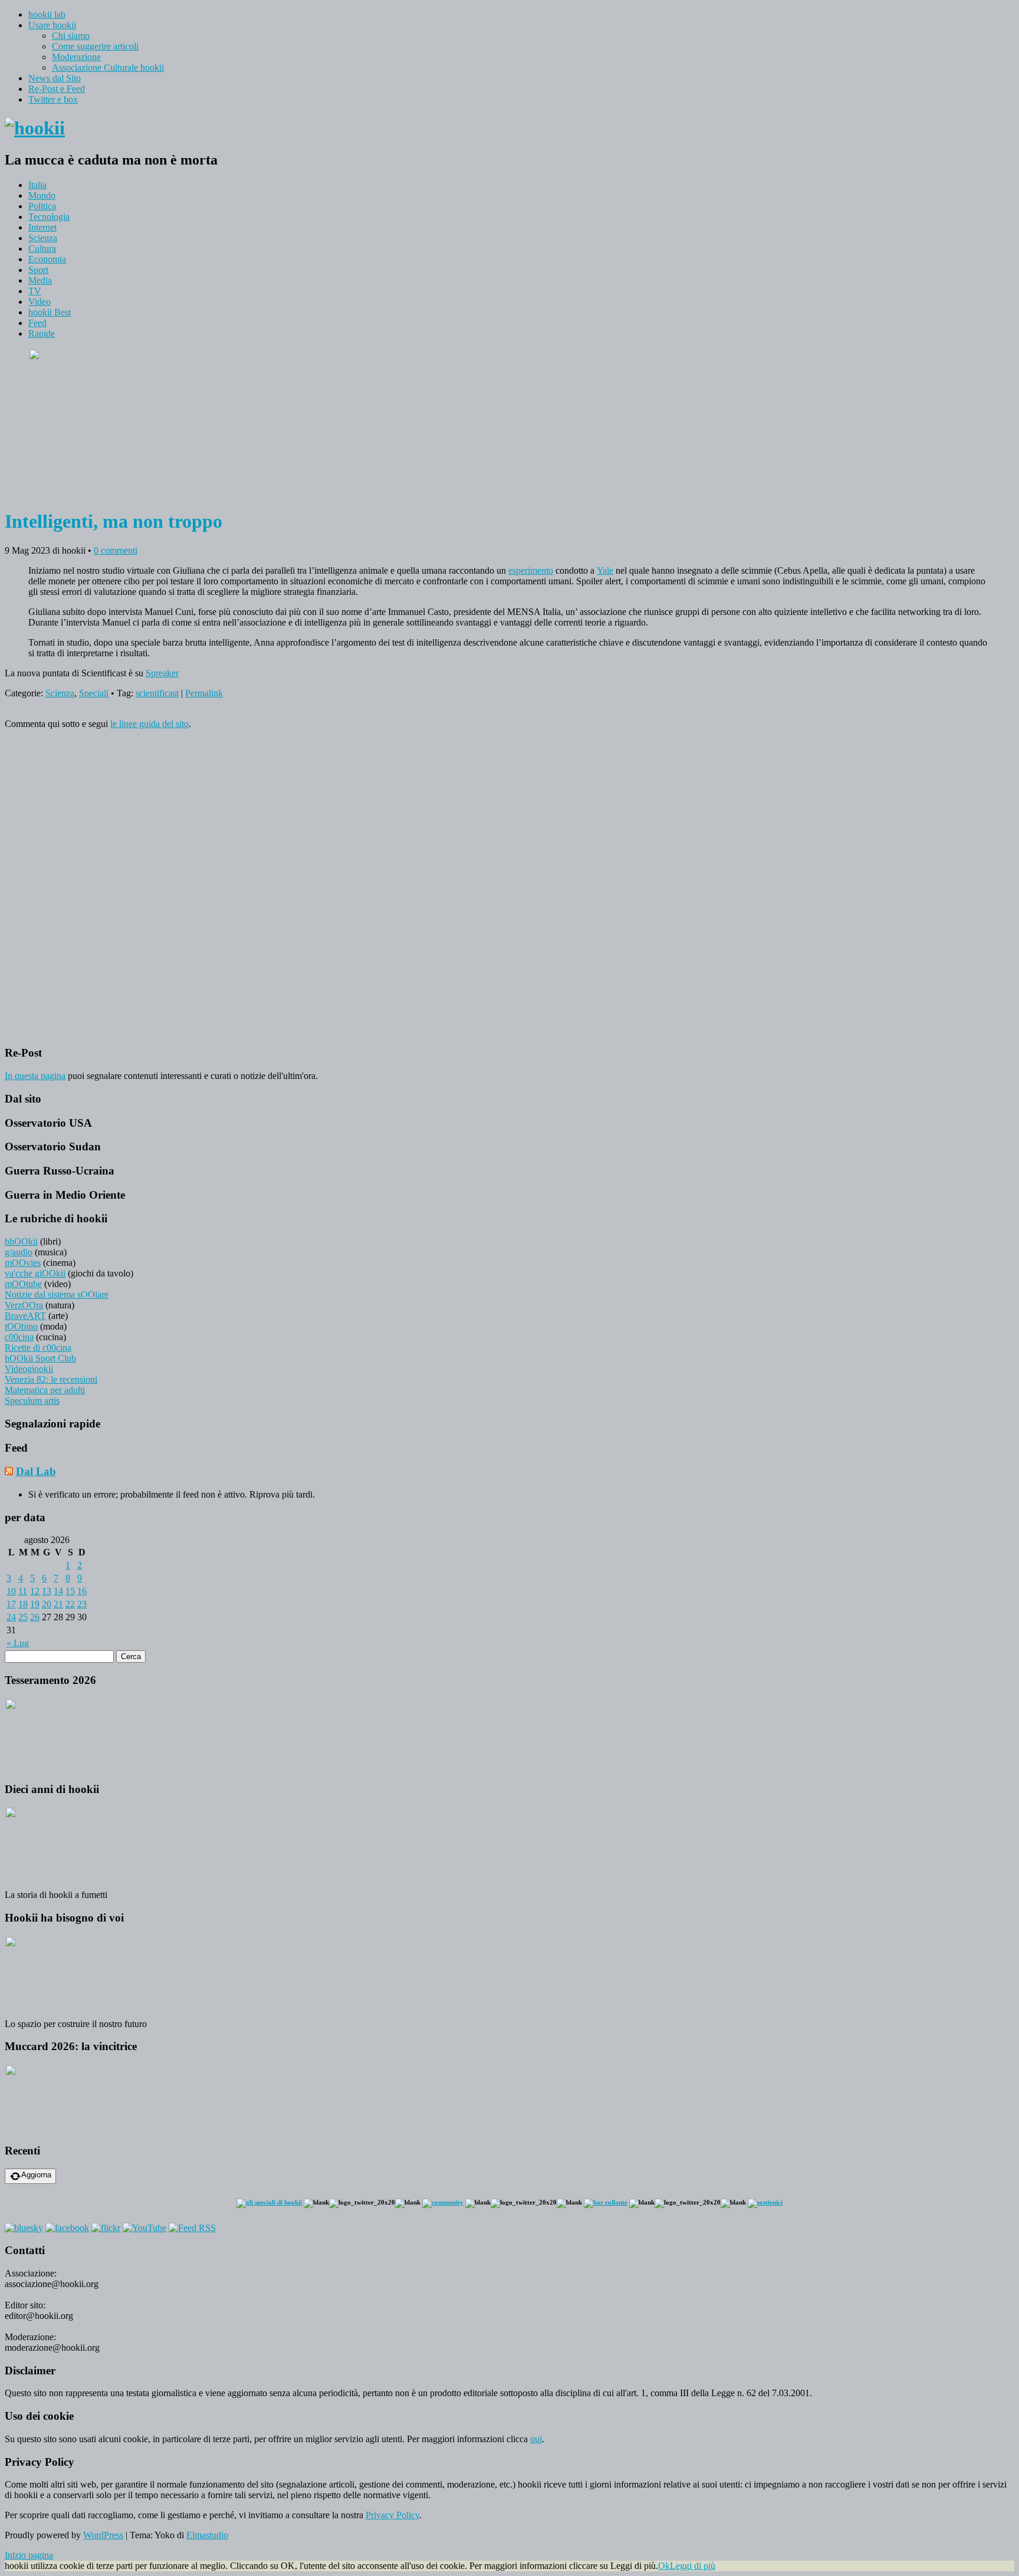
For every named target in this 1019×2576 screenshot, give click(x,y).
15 (70, 1591)
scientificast (157, 693)
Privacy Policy (392, 2515)
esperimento (531, 570)
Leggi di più (693, 2566)
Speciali (94, 693)
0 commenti (116, 550)
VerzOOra (24, 1305)
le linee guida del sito (149, 724)
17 (11, 1604)
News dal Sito (55, 78)
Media (40, 280)
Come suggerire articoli (95, 46)
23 (82, 1604)
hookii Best (50, 312)
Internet (42, 227)
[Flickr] (106, 2228)
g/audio (19, 1252)
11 (23, 1591)
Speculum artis (32, 1401)
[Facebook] (67, 2228)
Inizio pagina (29, 2555)
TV (35, 291)
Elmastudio (207, 2535)
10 (11, 1591)
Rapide (42, 333)
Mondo (42, 195)
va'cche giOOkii (35, 1273)
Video (40, 302)
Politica (42, 206)
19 (35, 1604)
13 (47, 1591)
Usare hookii (52, 25)
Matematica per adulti (45, 1390)
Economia (47, 259)
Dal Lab (36, 1471)
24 (11, 1617)
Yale (605, 570)
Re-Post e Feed (57, 89)
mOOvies (23, 1263)
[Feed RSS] (192, 2228)
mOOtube (23, 1284)
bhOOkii (21, 1241)
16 (82, 1591)
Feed (37, 323)
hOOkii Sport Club (40, 1358)
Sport (38, 270)
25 (23, 1617)
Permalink (204, 693)
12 (35, 1591)
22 (70, 1604)
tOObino (21, 1326)
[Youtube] (144, 2228)
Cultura (42, 249)
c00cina (19, 1337)
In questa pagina (35, 1076)
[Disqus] (509, 886)
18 (23, 1604)
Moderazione (76, 57)
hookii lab (47, 14)
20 (47, 1604)
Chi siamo (71, 36)
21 (58, 1604)
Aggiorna (36, 2175)
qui (536, 2439)
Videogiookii (29, 1369)
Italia (37, 185)
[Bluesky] (24, 2228)
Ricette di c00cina (38, 1348)
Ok (664, 2566)
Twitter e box (53, 99)
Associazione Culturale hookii (108, 68)
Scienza (43, 238)
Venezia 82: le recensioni (51, 1379)
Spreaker (162, 673)
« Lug (18, 1643)
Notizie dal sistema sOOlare (57, 1294)
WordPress (103, 2535)
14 (58, 1591)
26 (35, 1617)
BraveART (25, 1316)
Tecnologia (49, 217)
